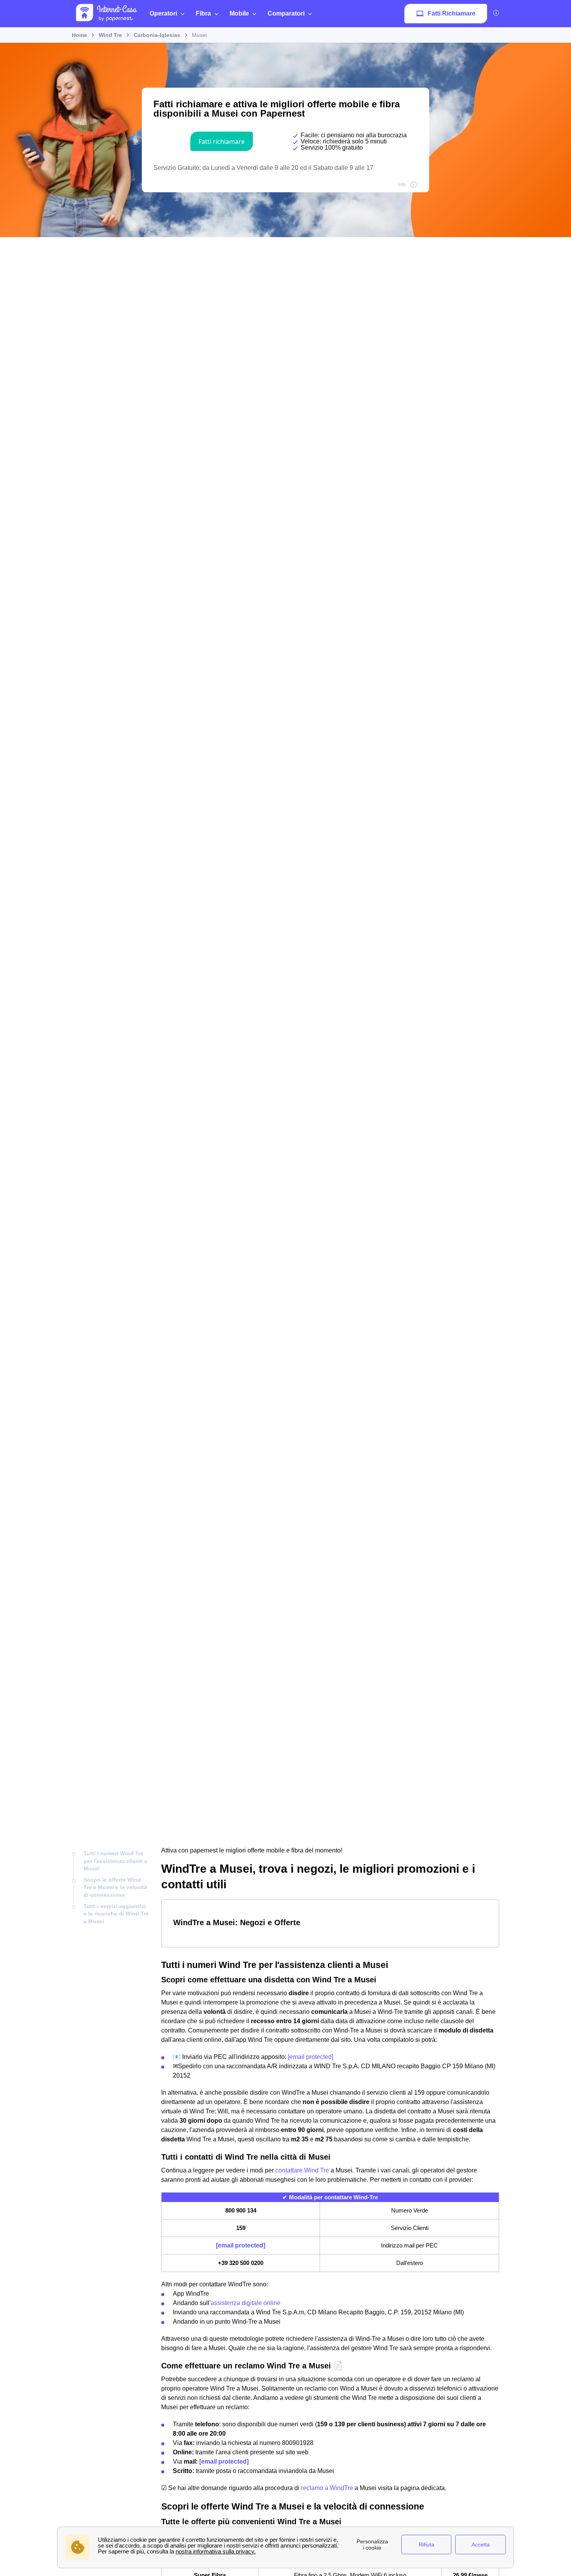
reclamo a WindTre (327, 2488)
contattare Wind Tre (302, 2170)
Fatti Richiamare (452, 13)
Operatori (163, 13)
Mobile (239, 13)
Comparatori (286, 13)
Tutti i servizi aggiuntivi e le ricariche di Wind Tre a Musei (116, 1914)
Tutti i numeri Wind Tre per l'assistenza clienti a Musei (115, 1861)
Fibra (203, 13)
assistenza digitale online (245, 2303)
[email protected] (311, 2057)
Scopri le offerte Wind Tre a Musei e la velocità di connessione (115, 1887)
